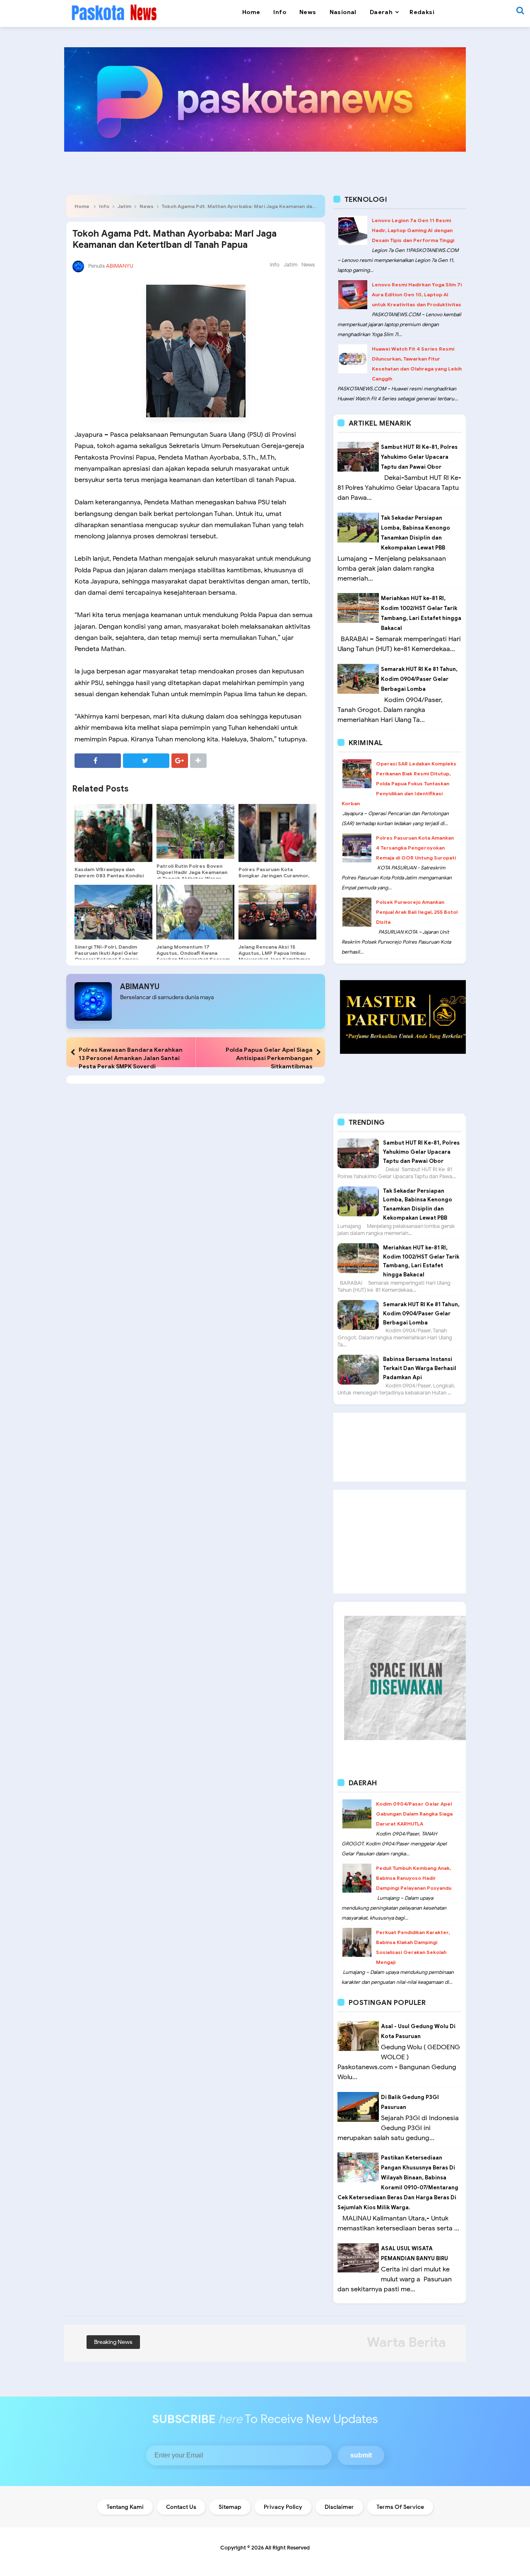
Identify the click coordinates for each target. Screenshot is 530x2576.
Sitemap (230, 2507)
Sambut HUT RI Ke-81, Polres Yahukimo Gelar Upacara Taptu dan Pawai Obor (419, 457)
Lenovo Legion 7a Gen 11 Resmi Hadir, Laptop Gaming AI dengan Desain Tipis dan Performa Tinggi (413, 230)
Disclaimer (339, 2507)
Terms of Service (400, 2507)
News (147, 206)
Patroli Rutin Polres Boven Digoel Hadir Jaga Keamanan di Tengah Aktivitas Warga (192, 872)
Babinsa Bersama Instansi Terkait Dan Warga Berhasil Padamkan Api (420, 1368)
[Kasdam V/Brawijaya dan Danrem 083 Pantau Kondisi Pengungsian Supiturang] (113, 833)
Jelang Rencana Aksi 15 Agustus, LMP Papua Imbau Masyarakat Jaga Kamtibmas (275, 953)
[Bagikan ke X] (146, 761)
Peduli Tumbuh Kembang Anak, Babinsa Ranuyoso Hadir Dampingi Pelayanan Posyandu (414, 1878)
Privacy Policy (283, 2507)
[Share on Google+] (180, 761)
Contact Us (181, 2507)
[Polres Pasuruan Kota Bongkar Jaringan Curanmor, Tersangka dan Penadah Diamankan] (277, 833)
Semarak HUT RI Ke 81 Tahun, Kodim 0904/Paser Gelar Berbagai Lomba (419, 679)
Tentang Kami (125, 2507)
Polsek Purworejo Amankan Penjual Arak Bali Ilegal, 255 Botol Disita (417, 912)
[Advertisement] (400, 1447)
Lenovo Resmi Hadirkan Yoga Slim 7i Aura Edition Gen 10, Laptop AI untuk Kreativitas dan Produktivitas (417, 294)
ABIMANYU (140, 987)
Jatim (124, 206)
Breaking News (113, 2342)
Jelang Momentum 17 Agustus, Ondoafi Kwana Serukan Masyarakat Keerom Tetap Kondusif (193, 956)
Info (104, 206)
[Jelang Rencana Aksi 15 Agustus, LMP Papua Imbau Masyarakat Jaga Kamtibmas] (277, 912)
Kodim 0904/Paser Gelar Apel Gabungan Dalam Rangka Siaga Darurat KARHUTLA (414, 1814)
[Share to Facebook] (98, 761)
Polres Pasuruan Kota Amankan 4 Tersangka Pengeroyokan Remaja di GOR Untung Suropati (416, 848)
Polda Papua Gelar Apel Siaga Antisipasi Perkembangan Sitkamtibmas (269, 1058)
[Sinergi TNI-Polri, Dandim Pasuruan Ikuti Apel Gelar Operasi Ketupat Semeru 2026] (113, 912)
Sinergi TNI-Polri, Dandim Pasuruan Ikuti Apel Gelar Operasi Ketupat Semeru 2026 (106, 956)
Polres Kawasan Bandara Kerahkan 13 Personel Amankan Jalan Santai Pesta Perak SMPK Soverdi (131, 1058)
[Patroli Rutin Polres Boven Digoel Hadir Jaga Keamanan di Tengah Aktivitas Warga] (195, 831)
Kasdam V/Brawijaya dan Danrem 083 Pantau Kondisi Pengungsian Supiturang (109, 875)
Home (82, 206)
